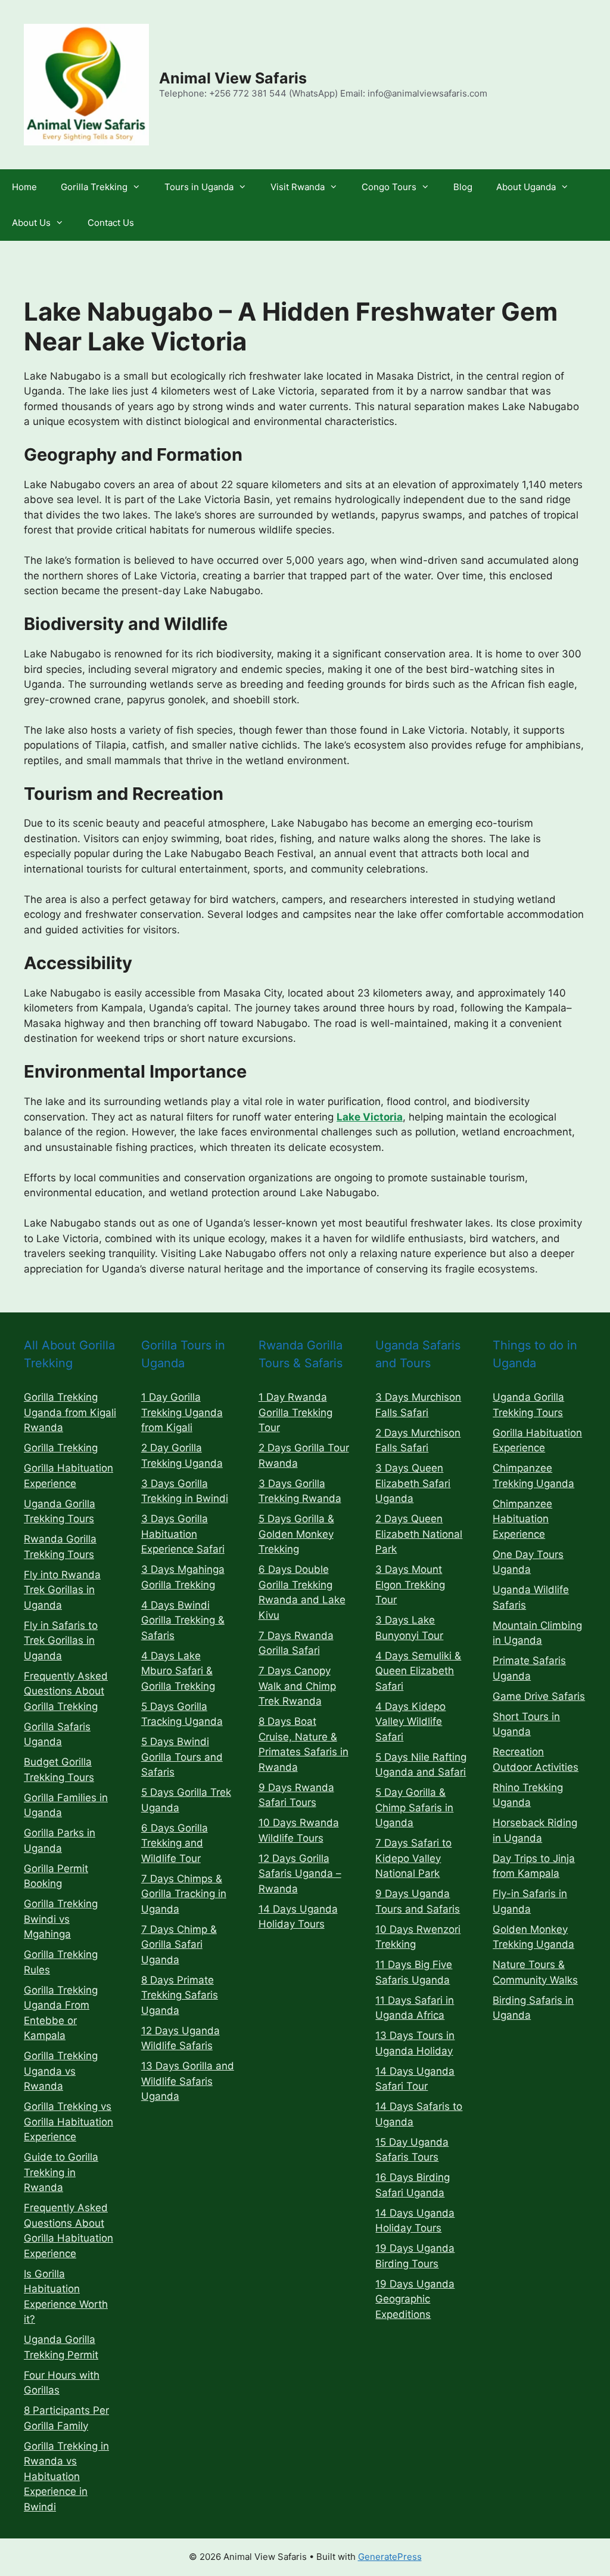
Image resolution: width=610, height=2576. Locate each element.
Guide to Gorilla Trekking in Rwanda (61, 2172)
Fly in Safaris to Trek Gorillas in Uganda (61, 1641)
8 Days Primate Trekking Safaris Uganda (180, 1995)
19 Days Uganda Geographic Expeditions (415, 2299)
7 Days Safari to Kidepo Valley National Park (413, 1858)
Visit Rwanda (298, 187)
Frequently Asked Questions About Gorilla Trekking (66, 1691)
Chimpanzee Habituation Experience (522, 1519)
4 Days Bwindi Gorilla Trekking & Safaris (183, 1620)
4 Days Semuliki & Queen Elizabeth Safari (418, 1671)
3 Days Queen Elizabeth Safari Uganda (413, 1483)
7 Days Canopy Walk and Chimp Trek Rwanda (297, 1686)
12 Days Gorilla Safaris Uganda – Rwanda (300, 1874)
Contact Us (111, 223)
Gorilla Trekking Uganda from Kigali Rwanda (70, 1412)
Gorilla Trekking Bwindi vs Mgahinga (61, 1919)
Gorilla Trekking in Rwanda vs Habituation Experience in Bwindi (66, 2476)
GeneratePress (390, 2557)
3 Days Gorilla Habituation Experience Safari (183, 1534)
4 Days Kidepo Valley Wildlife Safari (410, 1722)
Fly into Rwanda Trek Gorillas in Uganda (62, 1590)
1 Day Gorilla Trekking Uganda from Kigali (182, 1412)
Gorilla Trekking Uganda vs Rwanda (61, 2071)
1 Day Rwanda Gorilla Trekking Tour (295, 1412)
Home (24, 187)
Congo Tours (389, 187)
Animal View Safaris (233, 78)
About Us (31, 223)
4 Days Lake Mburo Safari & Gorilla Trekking (178, 1671)
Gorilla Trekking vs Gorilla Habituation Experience (69, 2122)
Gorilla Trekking (94, 187)
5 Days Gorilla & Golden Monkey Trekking (296, 1534)
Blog (463, 187)
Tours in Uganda (199, 187)
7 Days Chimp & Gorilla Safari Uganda (179, 1945)
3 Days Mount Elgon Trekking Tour (410, 1585)
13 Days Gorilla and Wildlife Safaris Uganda (188, 2081)
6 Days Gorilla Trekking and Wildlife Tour (175, 1843)
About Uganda (526, 187)
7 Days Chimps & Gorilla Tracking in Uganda (184, 1894)
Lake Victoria (370, 1117)
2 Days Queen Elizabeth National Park (419, 1534)
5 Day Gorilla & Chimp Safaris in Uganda (414, 1807)
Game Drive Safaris (539, 1696)
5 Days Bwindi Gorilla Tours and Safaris (182, 1757)
